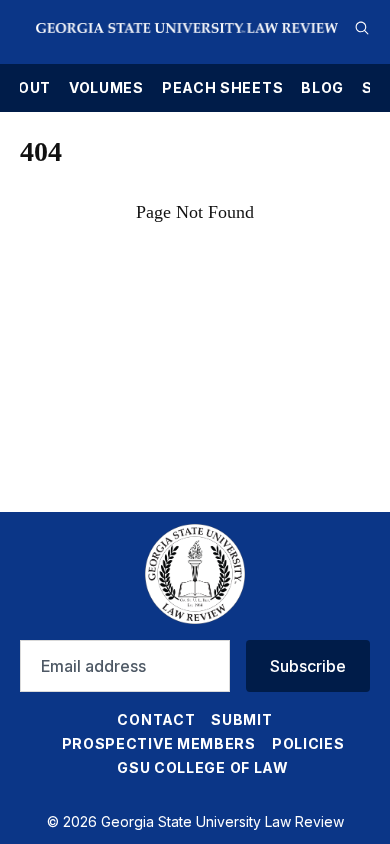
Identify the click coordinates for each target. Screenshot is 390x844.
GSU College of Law (203, 767)
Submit (241, 719)
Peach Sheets (222, 88)
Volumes (106, 88)
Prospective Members (159, 743)
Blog (322, 88)
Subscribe (308, 666)
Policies (308, 743)
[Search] (362, 28)
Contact (156, 719)
